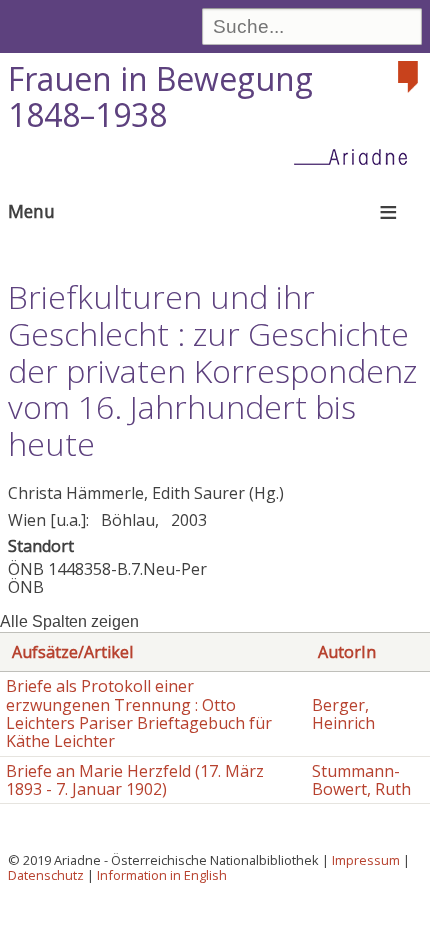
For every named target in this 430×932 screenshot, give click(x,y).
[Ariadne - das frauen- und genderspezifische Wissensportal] (357, 156)
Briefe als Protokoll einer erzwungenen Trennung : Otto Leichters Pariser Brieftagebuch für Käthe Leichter (139, 713)
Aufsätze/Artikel (72, 652)
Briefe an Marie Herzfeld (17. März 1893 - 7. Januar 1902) (135, 780)
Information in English (162, 875)
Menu (31, 211)
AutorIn (347, 652)
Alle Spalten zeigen (69, 621)
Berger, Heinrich (343, 714)
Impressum (366, 860)
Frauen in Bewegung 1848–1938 (160, 97)
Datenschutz (46, 875)
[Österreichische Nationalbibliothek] (410, 77)
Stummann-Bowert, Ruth (361, 780)
